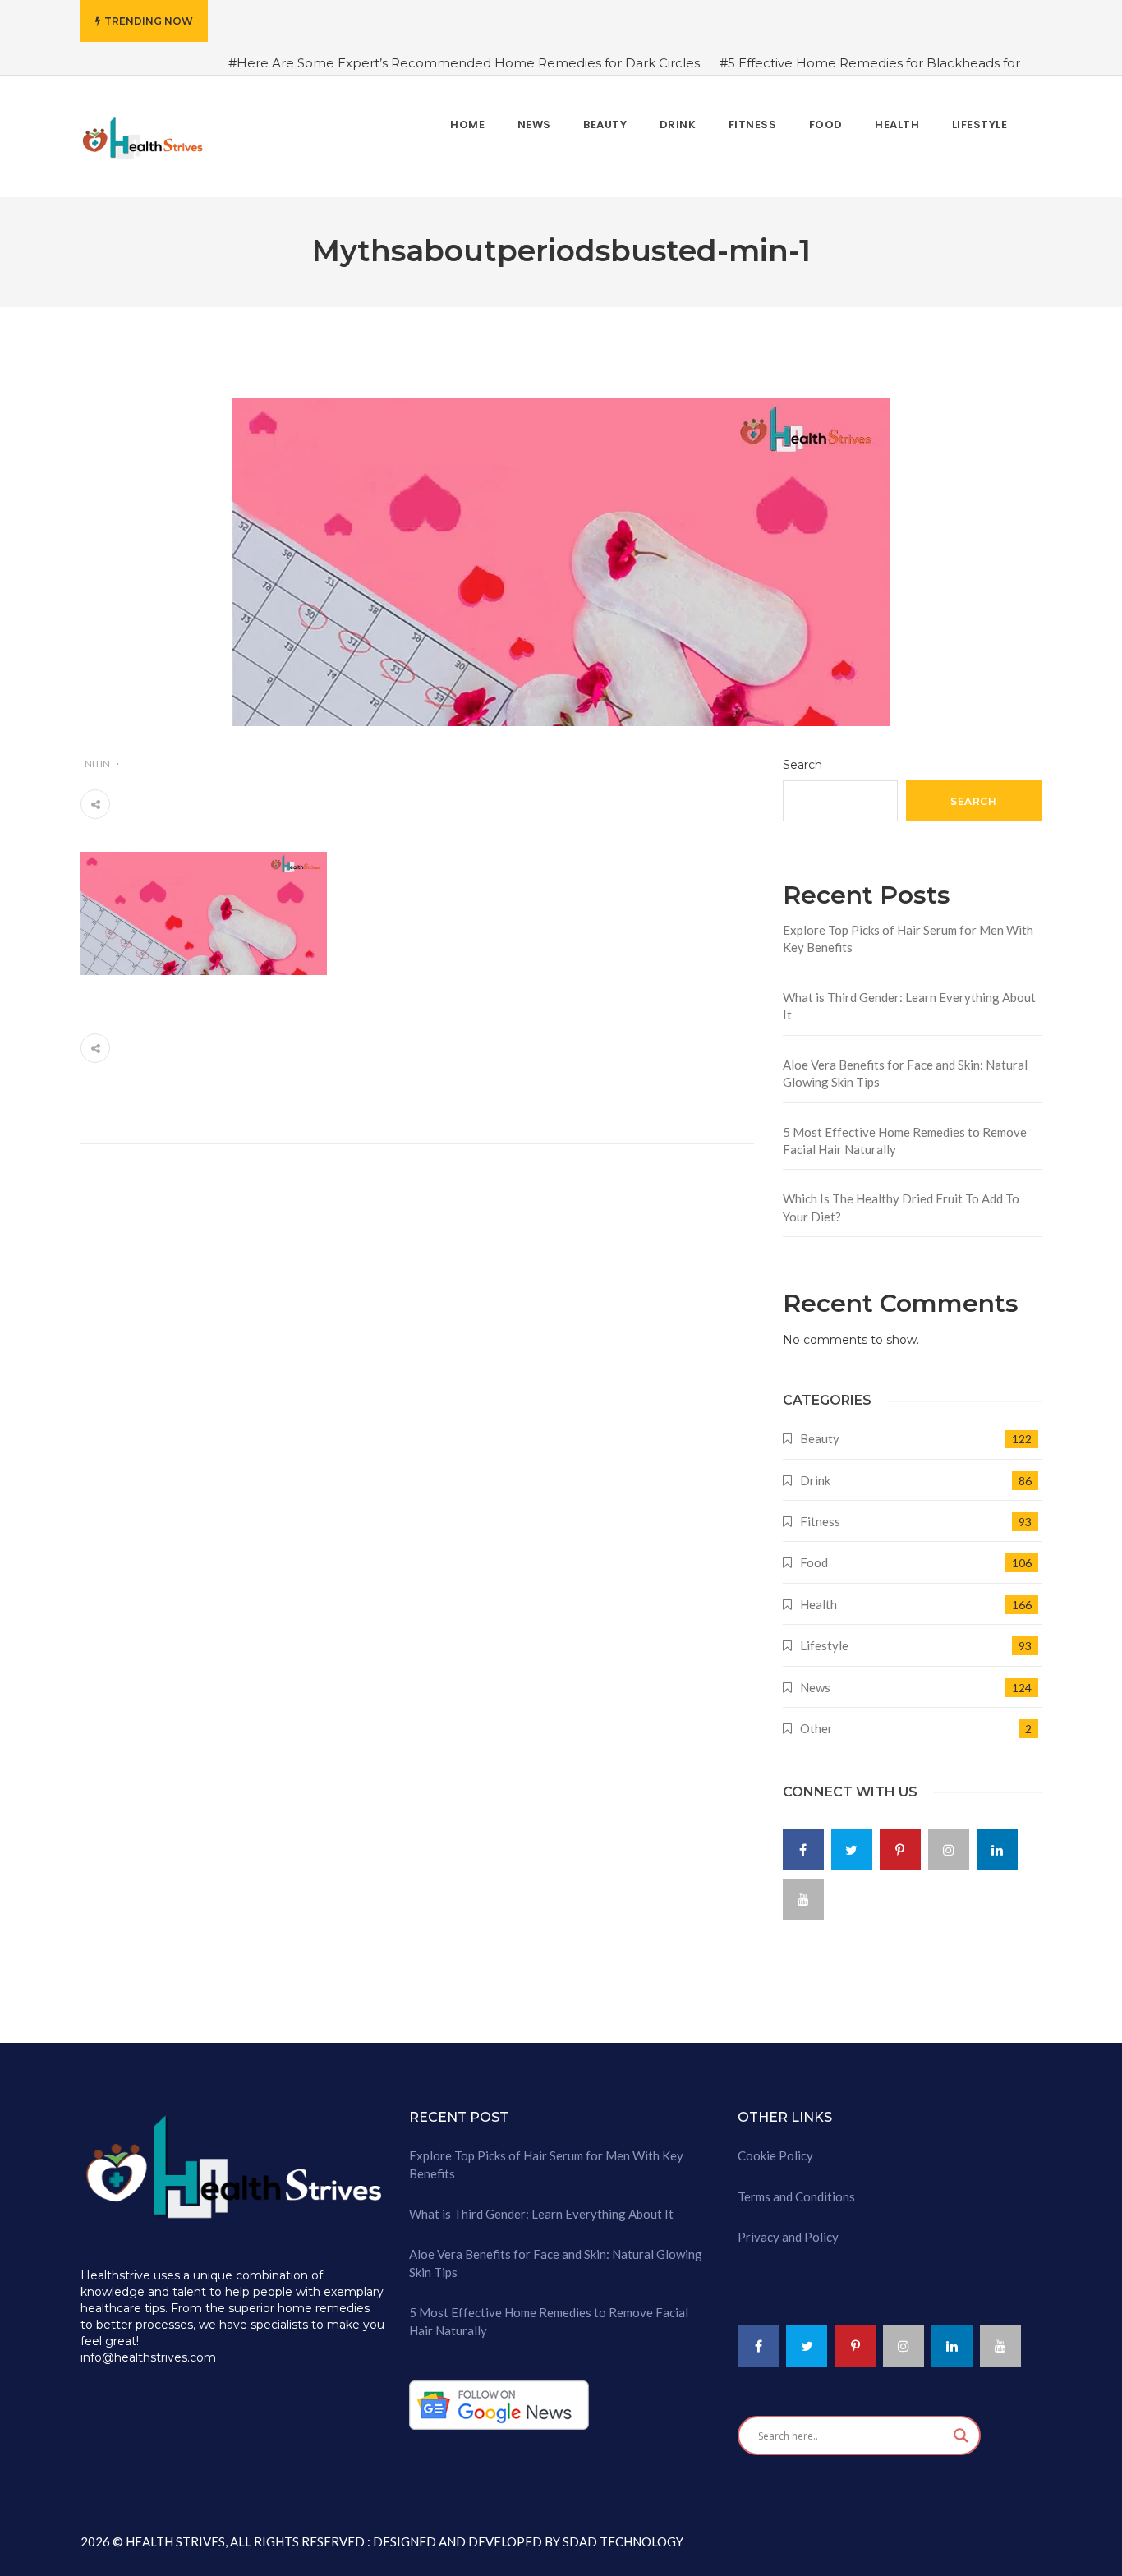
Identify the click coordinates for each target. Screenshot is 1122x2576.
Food (814, 1562)
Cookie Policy (775, 2155)
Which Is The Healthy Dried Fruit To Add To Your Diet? (901, 1207)
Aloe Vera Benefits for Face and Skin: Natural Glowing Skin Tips (905, 1073)
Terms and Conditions (796, 2196)
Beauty (820, 1438)
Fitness (820, 1521)
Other (816, 1728)
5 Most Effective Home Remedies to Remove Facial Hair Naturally (905, 1141)
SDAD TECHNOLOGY (622, 2541)
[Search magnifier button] (961, 2436)
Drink (815, 1480)
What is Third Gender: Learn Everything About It (909, 1006)
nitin (97, 764)
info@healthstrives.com (148, 2357)
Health (819, 1604)
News (815, 1687)
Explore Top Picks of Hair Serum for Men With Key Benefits (908, 938)
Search (802, 765)
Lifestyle (824, 1645)
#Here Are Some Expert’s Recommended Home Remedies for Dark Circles (464, 63)
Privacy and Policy (788, 2237)
